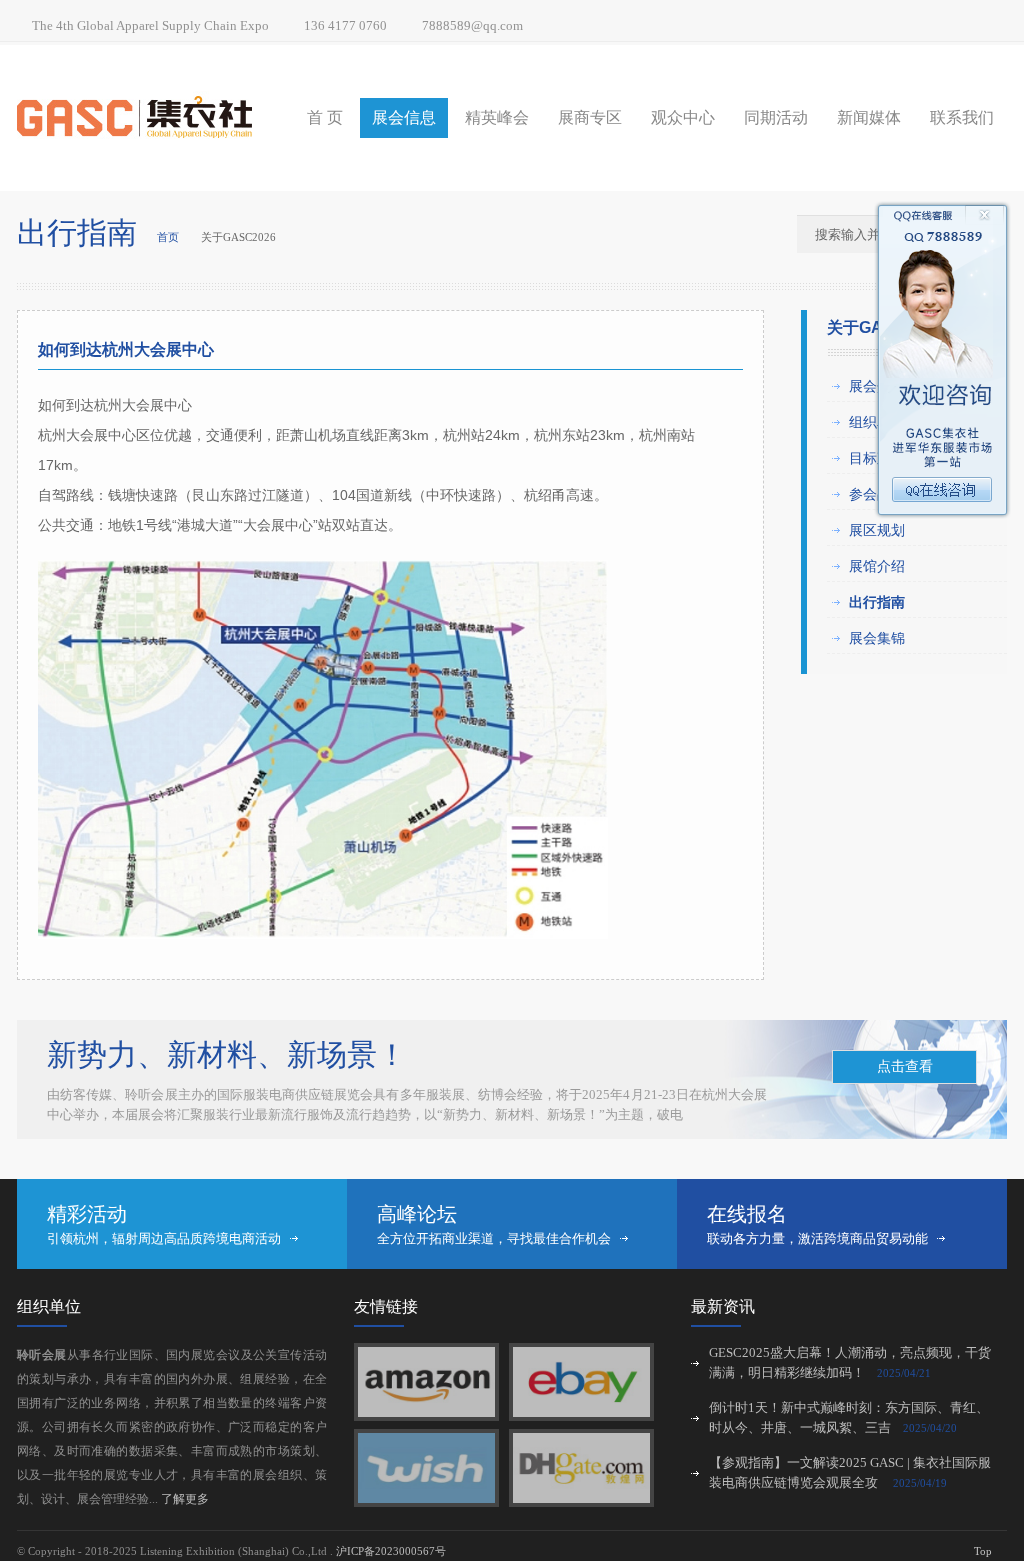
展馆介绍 (877, 566)
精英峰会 (497, 117)
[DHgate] (581, 1498)
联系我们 (962, 117)
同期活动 (776, 117)
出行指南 (877, 602)
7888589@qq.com (472, 25)
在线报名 (747, 1214)
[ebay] (581, 1412)
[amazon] (426, 1412)
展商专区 (590, 117)
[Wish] (426, 1498)
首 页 (325, 117)
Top (983, 1551)
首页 (168, 237)
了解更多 (185, 1499)
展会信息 (404, 117)
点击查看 (905, 1066)
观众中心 (683, 117)
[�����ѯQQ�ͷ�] (943, 515)
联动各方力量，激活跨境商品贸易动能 (817, 1238)
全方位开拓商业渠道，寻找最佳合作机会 (494, 1238)
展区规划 (877, 530)
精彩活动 (87, 1214)
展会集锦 (877, 638)
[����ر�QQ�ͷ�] (943, 220)
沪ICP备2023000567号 (391, 1551)
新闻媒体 (869, 117)
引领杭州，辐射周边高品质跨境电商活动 (164, 1238)
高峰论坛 (417, 1214)
